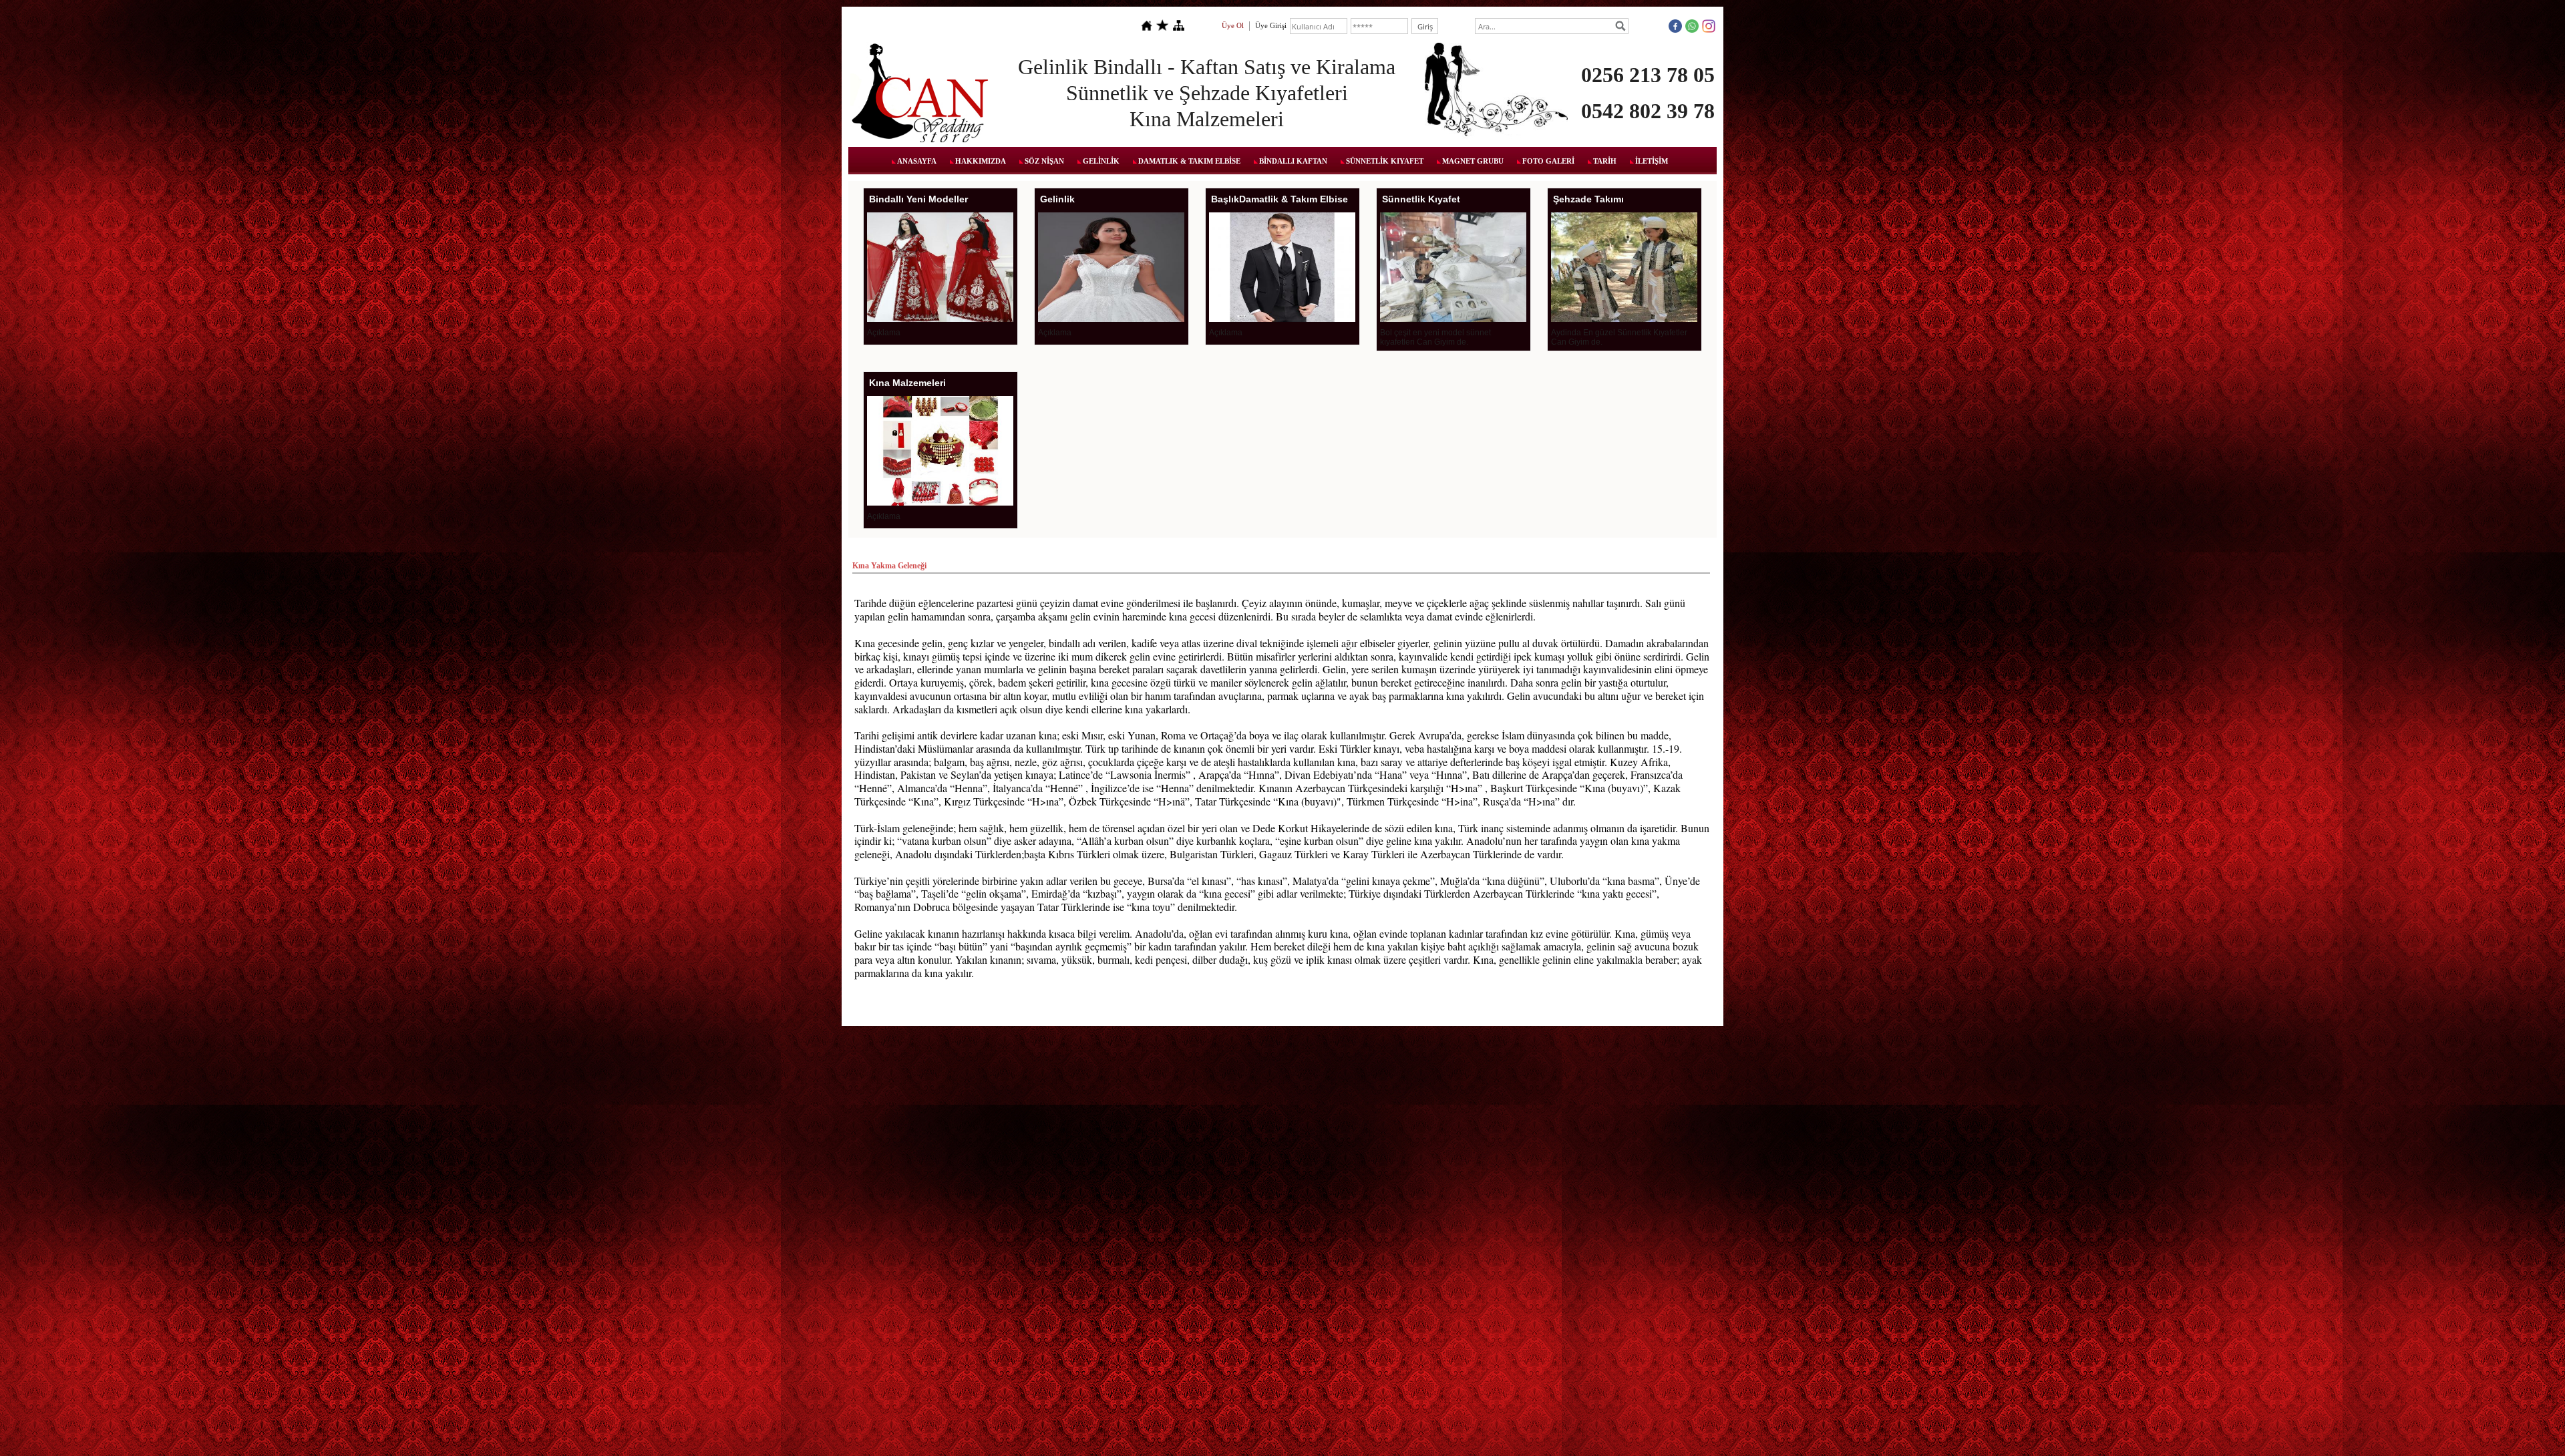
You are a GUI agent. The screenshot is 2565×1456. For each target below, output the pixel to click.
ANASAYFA (917, 161)
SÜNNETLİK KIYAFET (1385, 161)
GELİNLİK (1101, 161)
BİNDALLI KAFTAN (1293, 161)
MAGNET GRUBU (1473, 161)
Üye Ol (1233, 25)
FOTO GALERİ (1548, 161)
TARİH (1605, 161)
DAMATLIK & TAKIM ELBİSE (1189, 161)
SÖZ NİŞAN (1044, 161)
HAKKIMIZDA (981, 161)
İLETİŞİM (1652, 161)
